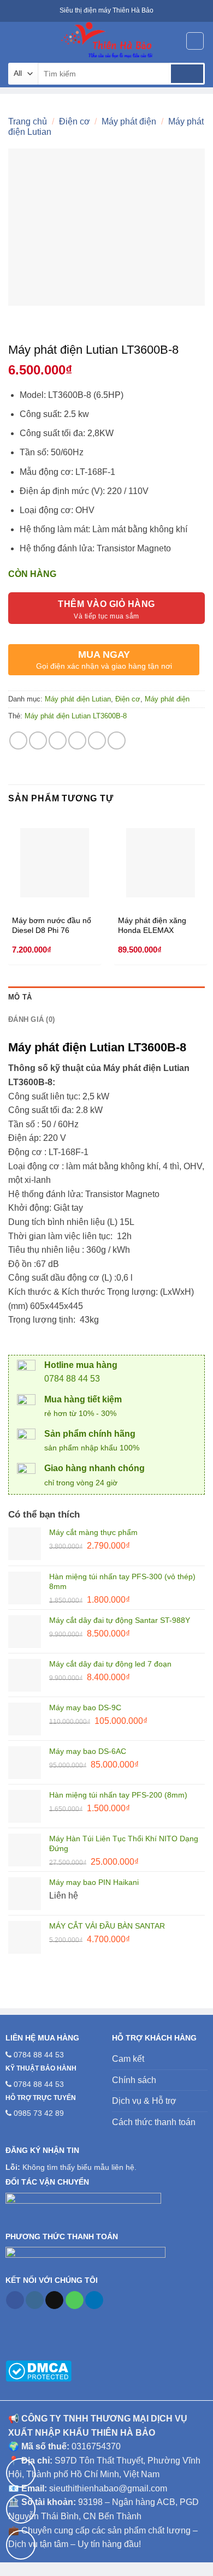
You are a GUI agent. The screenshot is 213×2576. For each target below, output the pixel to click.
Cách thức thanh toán (154, 2122)
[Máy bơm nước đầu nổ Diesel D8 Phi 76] (55, 862)
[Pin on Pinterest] (97, 740)
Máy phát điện (129, 121)
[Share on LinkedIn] (117, 740)
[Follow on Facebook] (15, 2300)
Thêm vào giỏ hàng (106, 604)
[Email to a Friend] (77, 740)
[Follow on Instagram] (35, 2300)
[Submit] (187, 74)
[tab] (106, 997)
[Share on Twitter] (58, 740)
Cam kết (128, 2059)
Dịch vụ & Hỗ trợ (144, 2101)
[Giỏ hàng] (195, 41)
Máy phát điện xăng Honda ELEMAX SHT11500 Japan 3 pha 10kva (159, 926)
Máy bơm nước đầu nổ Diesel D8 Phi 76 (52, 926)
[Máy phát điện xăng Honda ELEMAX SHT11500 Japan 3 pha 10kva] (161, 862)
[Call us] (75, 2300)
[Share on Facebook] (38, 740)
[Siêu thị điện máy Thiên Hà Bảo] (106, 41)
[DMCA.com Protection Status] (39, 2370)
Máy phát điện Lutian (78, 699)
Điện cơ (75, 121)
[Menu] (15, 41)
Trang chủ (28, 121)
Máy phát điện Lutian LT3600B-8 (76, 716)
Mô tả (20, 997)
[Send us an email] (54, 2300)
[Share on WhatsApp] (18, 740)
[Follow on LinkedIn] (94, 2300)
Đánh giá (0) (31, 1019)
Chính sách (134, 2080)
